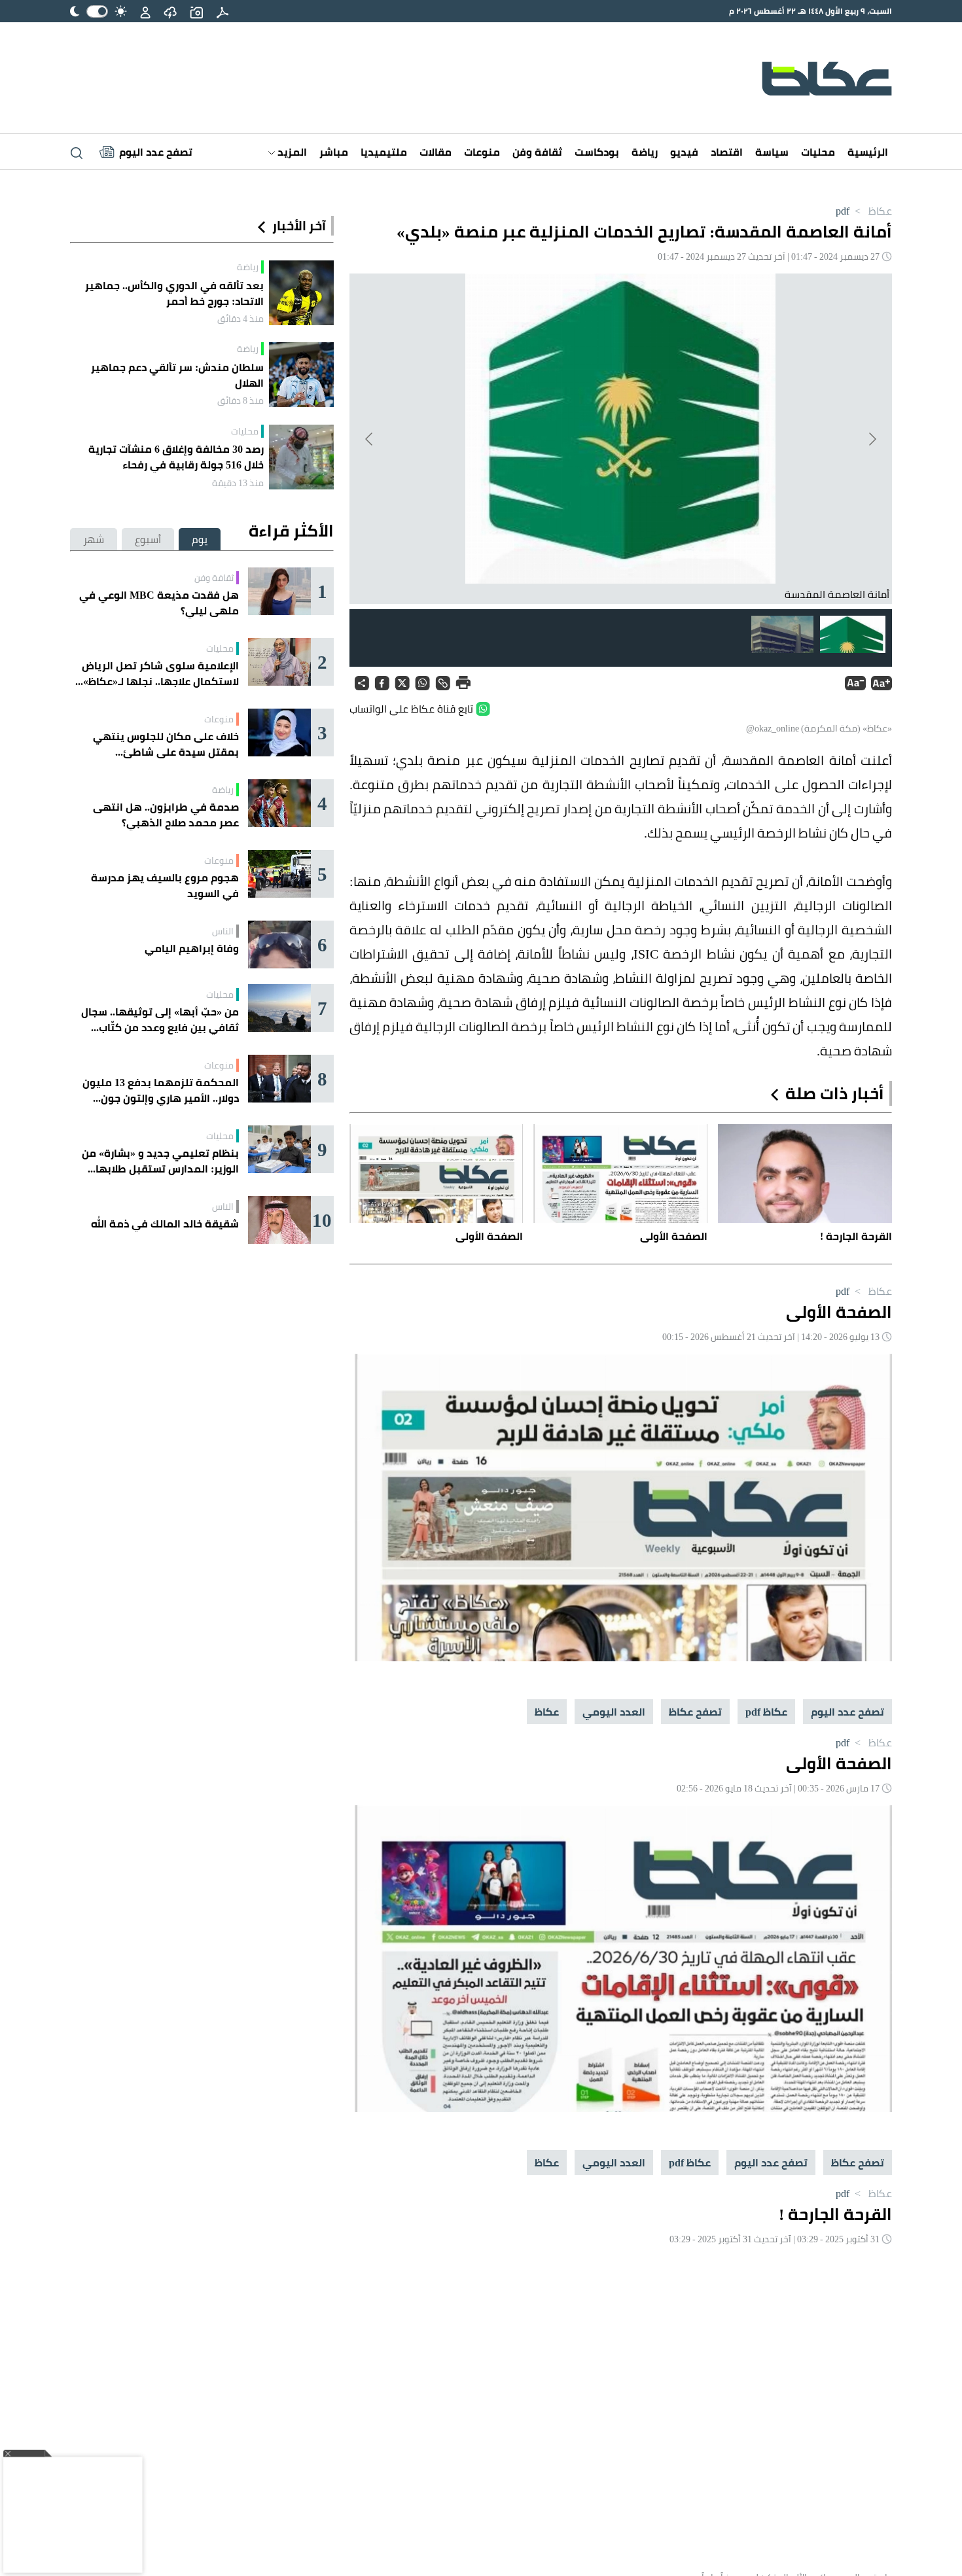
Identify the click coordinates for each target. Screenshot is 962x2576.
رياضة (645, 152)
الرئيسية (868, 152)
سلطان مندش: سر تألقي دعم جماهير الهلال (177, 375)
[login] (145, 11)
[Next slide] (370, 439)
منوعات (482, 152)
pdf (843, 211)
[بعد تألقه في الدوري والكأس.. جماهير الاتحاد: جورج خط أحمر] (301, 293)
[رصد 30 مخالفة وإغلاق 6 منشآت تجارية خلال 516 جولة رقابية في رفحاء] (301, 457)
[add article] (196, 11)
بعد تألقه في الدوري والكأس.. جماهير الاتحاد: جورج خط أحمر (174, 293)
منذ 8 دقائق (240, 400)
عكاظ (872, 211)
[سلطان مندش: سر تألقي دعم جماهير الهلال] (301, 375)
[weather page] (170, 11)
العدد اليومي (614, 1712)
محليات (818, 152)
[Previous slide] (872, 439)
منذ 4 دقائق (240, 319)
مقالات (436, 152)
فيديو (684, 152)
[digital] (223, 11)
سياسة (772, 152)
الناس (223, 931)
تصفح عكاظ (695, 1712)
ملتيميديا (384, 152)
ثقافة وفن (537, 152)
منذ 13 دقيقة (238, 483)
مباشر (334, 152)
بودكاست (597, 152)
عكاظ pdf (766, 1712)
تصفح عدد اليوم (847, 1712)
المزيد (291, 152)
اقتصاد (727, 152)
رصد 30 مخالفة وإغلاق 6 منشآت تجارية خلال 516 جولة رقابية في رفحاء (176, 457)
